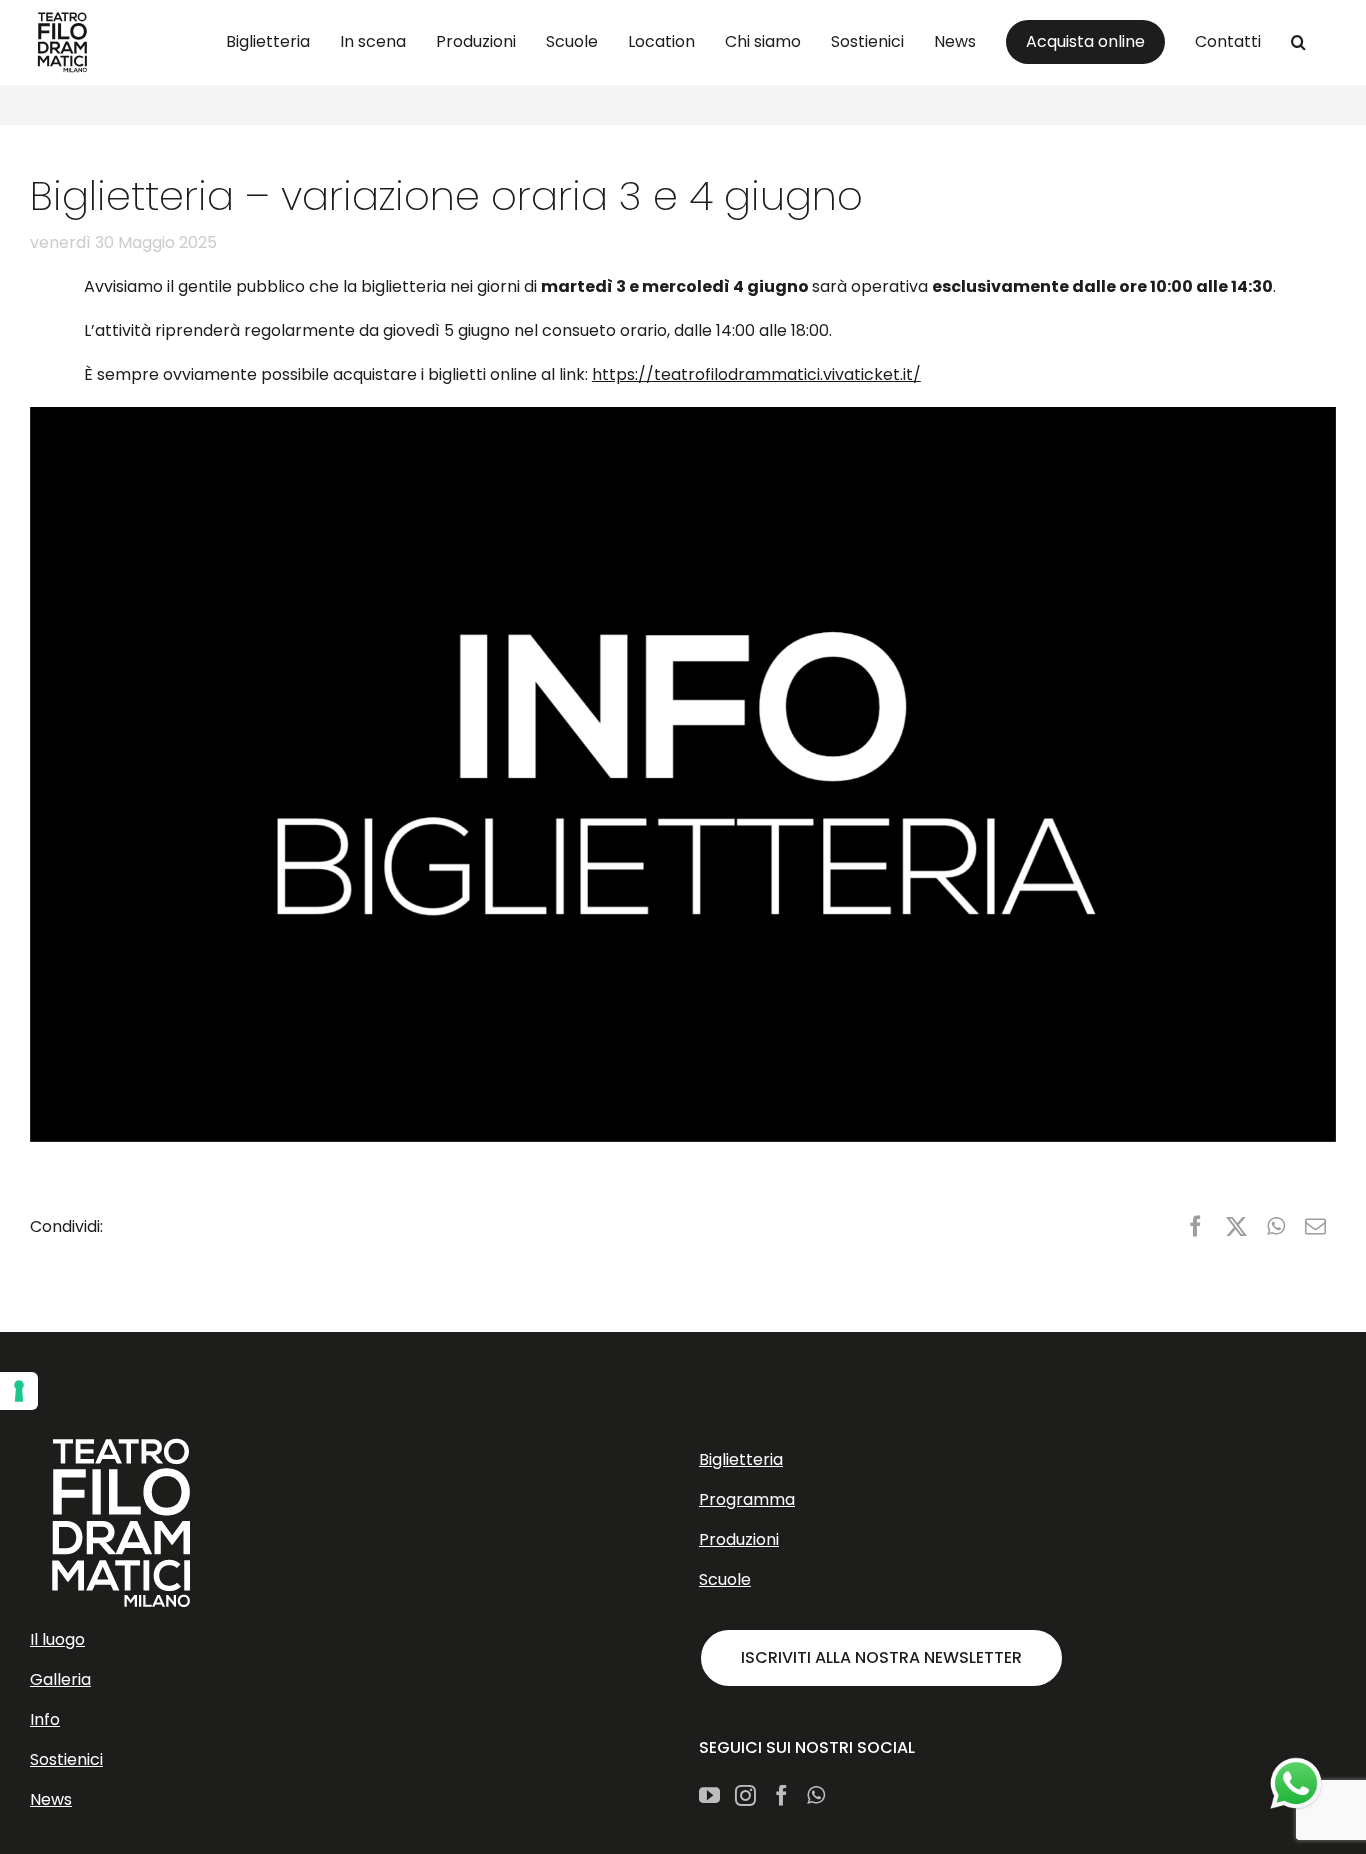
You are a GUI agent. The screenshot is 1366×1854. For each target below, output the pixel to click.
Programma (747, 1499)
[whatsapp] (1296, 1784)
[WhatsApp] (1276, 1226)
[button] (1298, 42)
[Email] (1315, 1226)
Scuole (725, 1579)
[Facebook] (1195, 1226)
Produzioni (739, 1539)
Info (45, 1719)
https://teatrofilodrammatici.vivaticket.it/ (756, 374)
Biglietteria (741, 1459)
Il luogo (57, 1639)
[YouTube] (709, 1795)
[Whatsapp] (816, 1795)
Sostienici (66, 1759)
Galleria (60, 1679)
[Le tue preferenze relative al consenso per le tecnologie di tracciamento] (19, 1391)
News (51, 1799)
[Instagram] (745, 1795)
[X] (1236, 1226)
